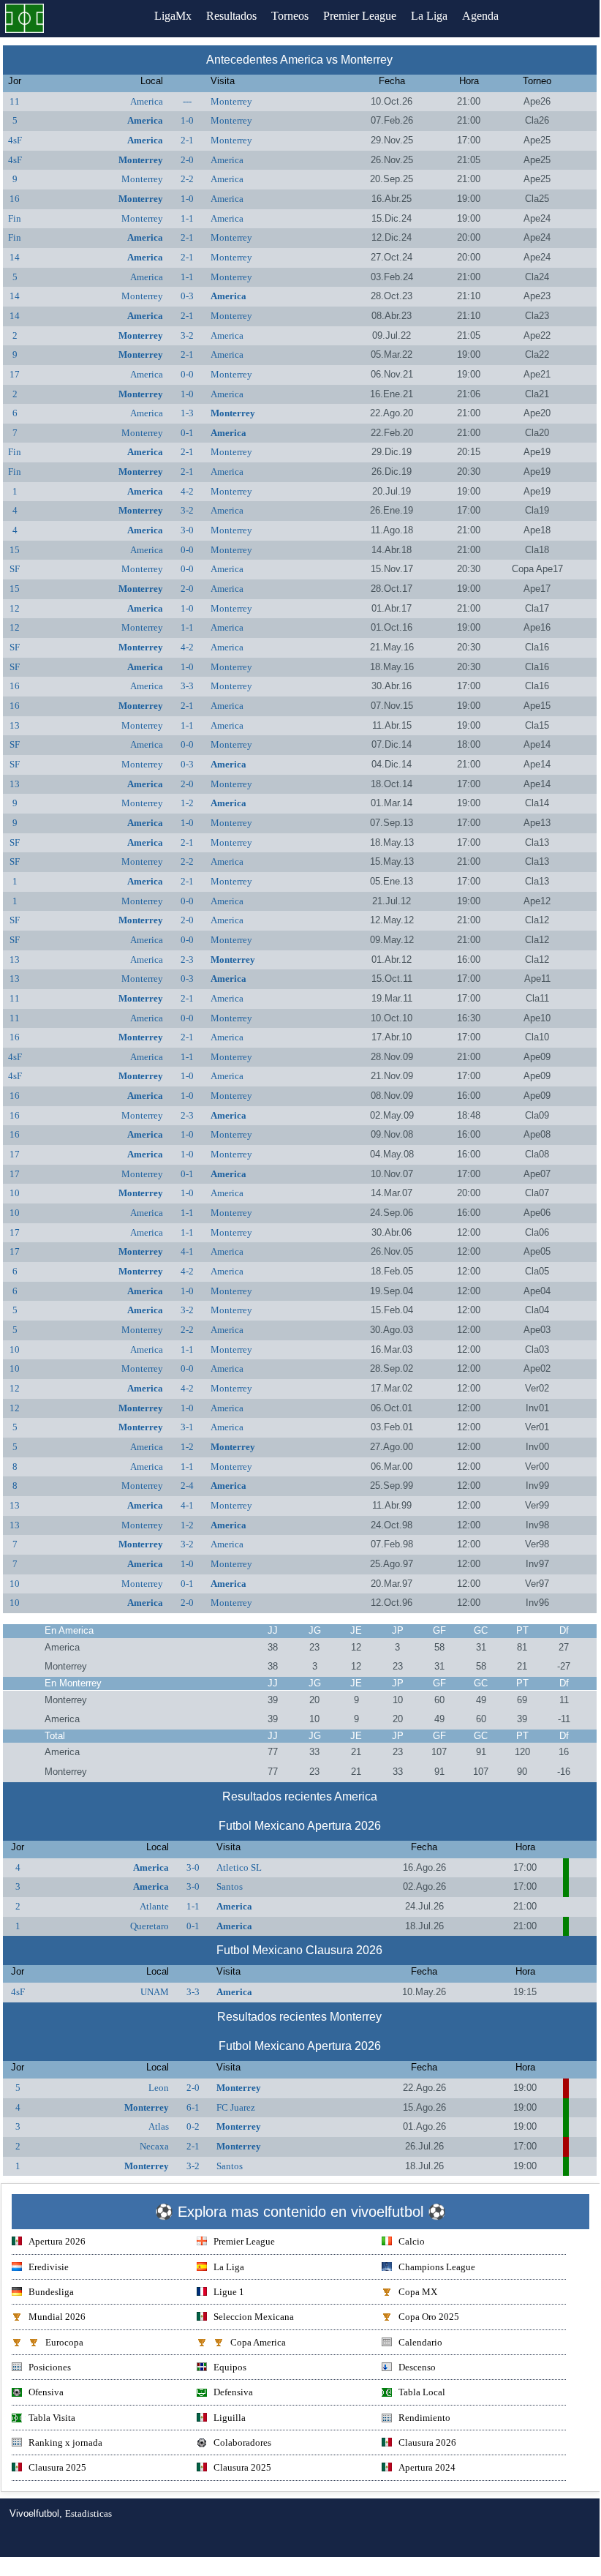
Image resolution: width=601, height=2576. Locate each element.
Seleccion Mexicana (254, 2317)
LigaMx (173, 16)
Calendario (420, 2342)
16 (15, 199)
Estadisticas (88, 2513)
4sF (15, 140)
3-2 (187, 335)
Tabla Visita (52, 2418)
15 (15, 550)
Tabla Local (422, 2392)
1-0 (187, 120)
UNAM (155, 1992)
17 (15, 374)
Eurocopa (64, 2342)
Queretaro (150, 1926)
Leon (159, 2088)
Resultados (231, 16)
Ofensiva (46, 2392)
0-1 (187, 433)
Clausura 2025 (57, 2467)
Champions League (437, 2267)
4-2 (187, 491)
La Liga (429, 16)
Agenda (480, 16)
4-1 (187, 1251)
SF (15, 569)
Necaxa (154, 2146)
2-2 (187, 179)
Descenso (417, 2367)
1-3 (187, 413)
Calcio (412, 2241)
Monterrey (231, 101)
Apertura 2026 (57, 2241)
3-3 (187, 686)
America (147, 101)
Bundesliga (51, 2292)
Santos (230, 1886)
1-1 (187, 218)
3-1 (187, 1427)
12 (15, 608)
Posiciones (50, 2367)
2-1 (187, 140)
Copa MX (418, 2292)
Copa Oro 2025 (429, 2317)
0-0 (187, 374)
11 (15, 101)
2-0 (187, 160)
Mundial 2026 (57, 2317)
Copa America (258, 2342)
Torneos (290, 16)
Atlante (154, 1906)
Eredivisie (49, 2267)
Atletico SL (239, 1867)
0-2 (193, 2126)
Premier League (360, 16)
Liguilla (230, 2418)
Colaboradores (242, 2442)
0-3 (187, 296)
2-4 (187, 1486)
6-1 (193, 2107)
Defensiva (233, 2392)
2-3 (187, 960)
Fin (15, 218)
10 (15, 1193)
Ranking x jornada (65, 2442)
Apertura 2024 (427, 2467)
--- (187, 101)
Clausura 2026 (427, 2442)
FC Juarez (236, 2107)
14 (15, 257)
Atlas (159, 2126)
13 (15, 725)
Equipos (230, 2367)
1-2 (187, 803)
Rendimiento (424, 2418)
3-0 (187, 530)
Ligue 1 (229, 2292)
